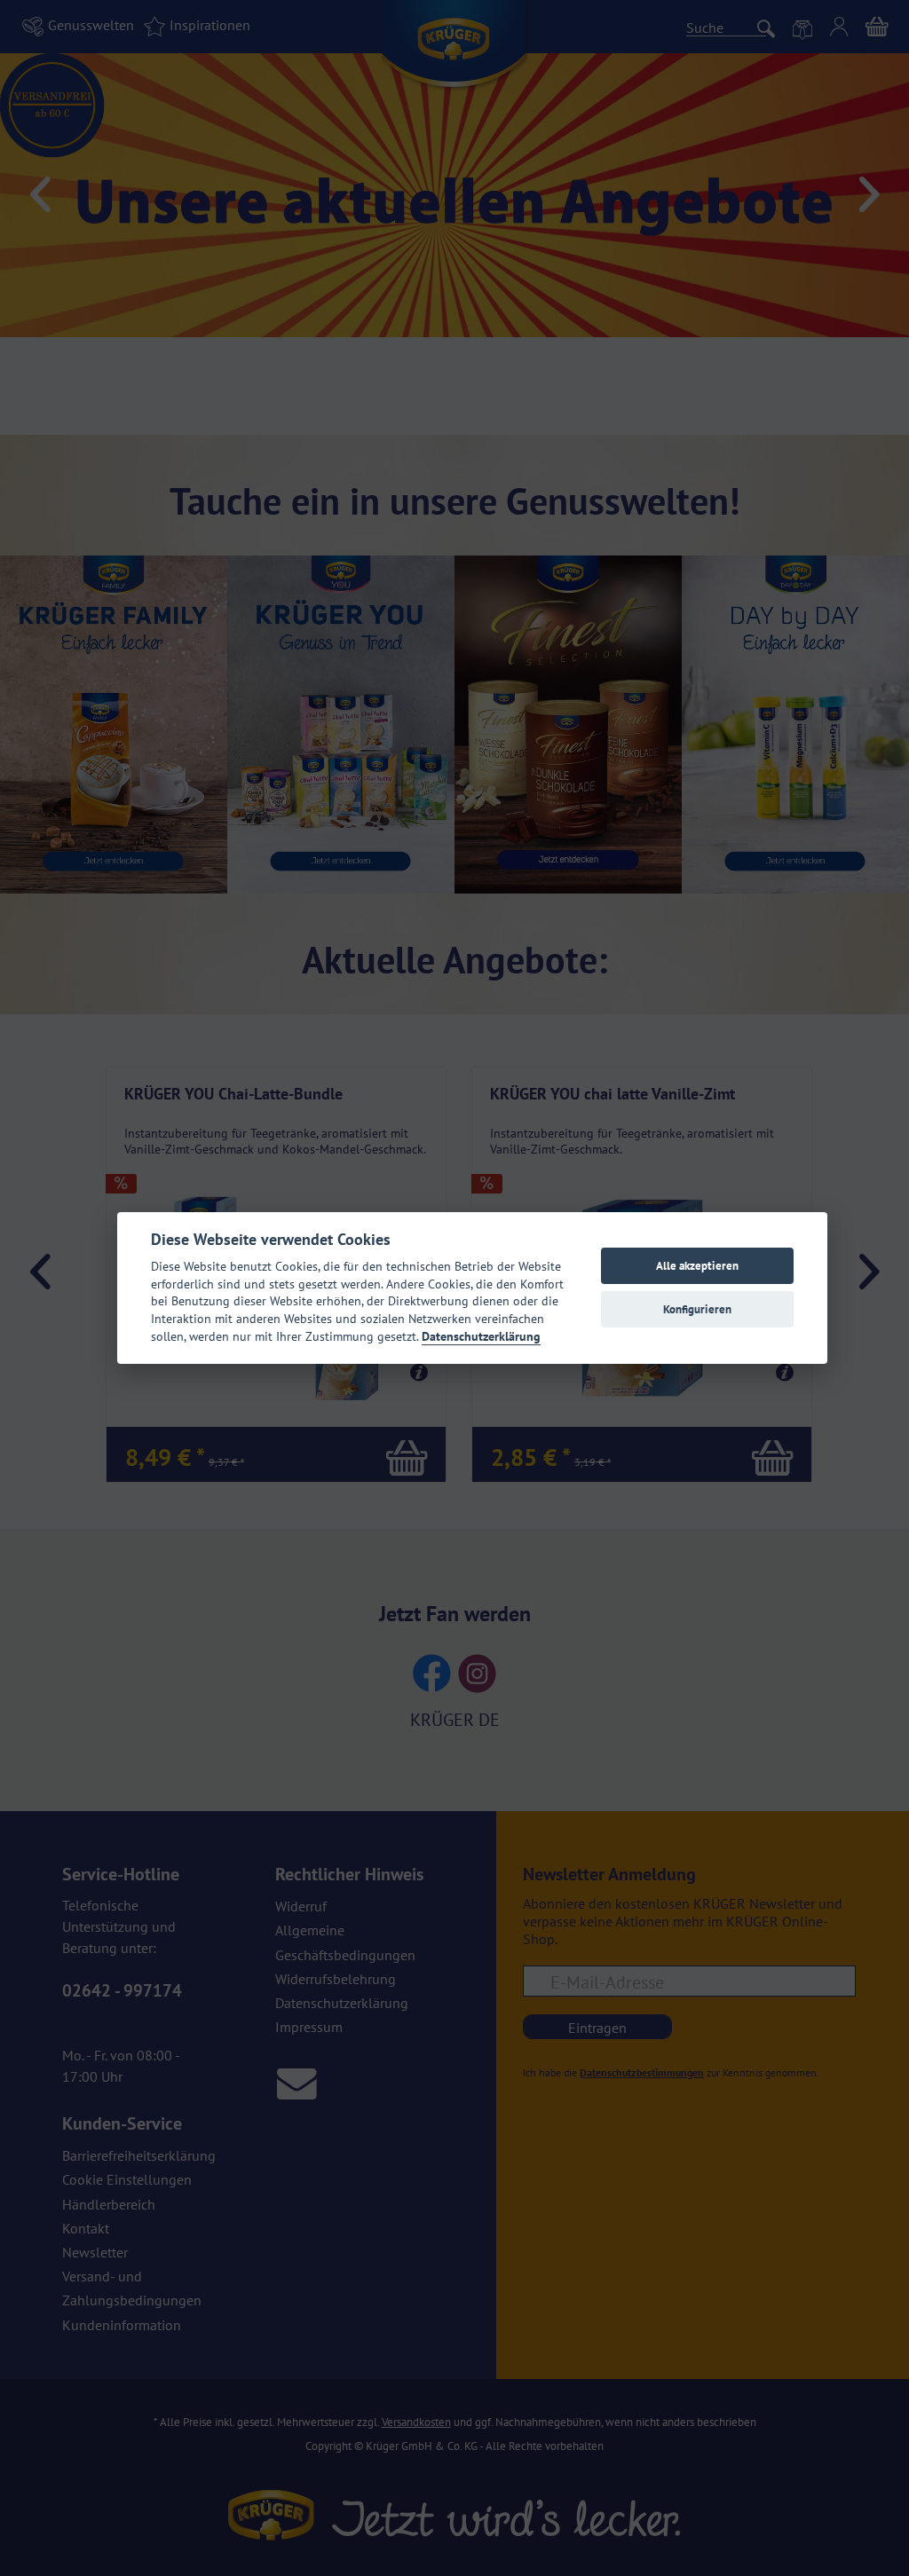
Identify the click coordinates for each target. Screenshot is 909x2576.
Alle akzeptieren (697, 1266)
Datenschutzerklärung (481, 1336)
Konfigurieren (697, 1309)
